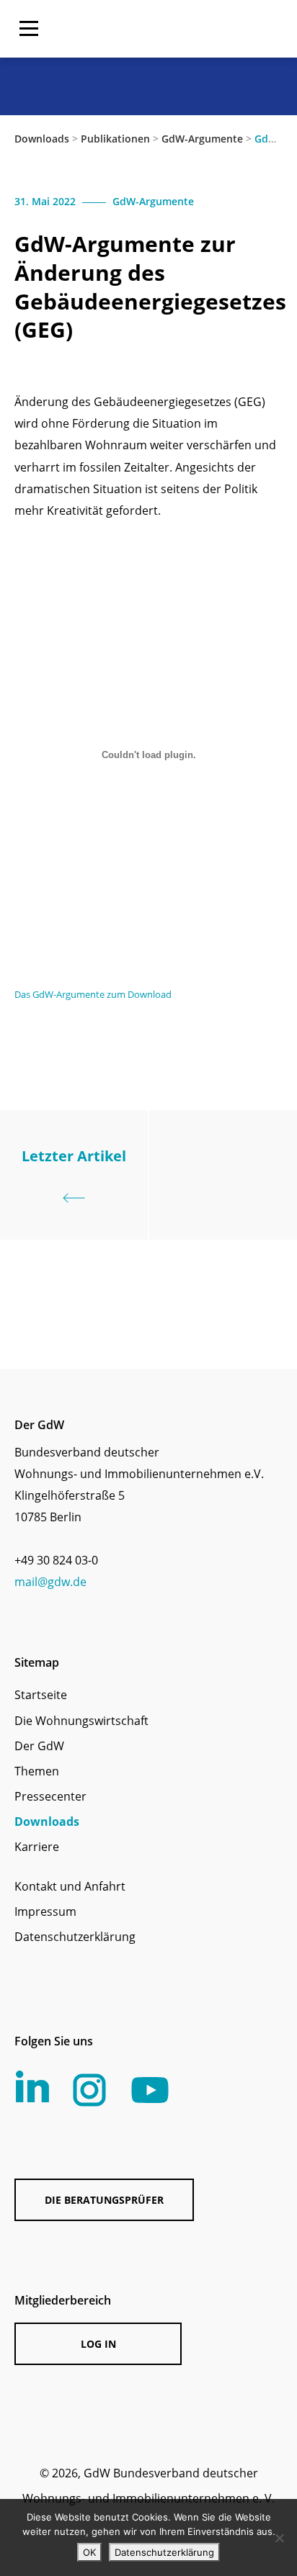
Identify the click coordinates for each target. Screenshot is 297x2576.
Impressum (45, 1911)
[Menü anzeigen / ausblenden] (29, 29)
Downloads (42, 139)
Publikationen (115, 139)
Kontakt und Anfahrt (70, 1886)
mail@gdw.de (50, 1582)
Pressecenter (50, 1796)
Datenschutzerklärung (75, 1937)
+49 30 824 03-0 (56, 1560)
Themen (37, 1771)
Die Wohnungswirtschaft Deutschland (190, 29)
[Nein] (279, 2538)
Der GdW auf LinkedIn (32, 2086)
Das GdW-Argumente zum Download (93, 994)
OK (89, 2552)
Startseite (41, 1695)
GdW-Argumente (202, 139)
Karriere (37, 1847)
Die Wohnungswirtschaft (81, 1721)
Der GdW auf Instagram (89, 2090)
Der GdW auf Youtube (150, 2090)
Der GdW (39, 1746)
